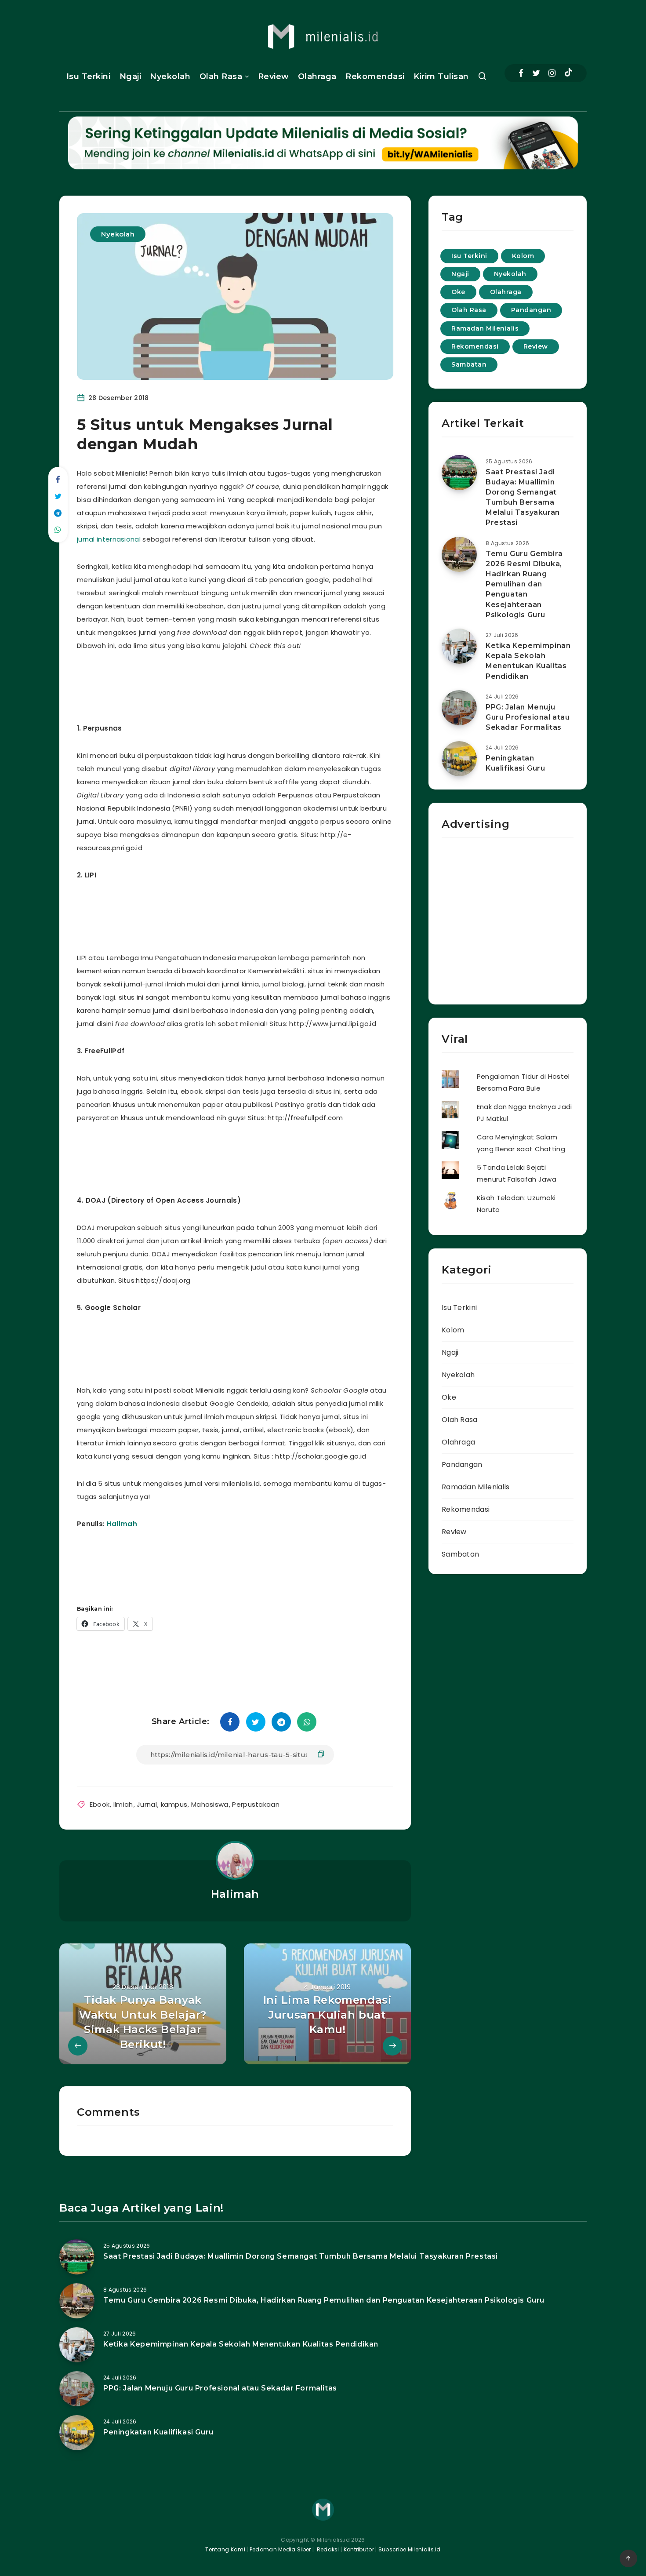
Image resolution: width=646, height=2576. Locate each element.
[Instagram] (552, 73)
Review (274, 76)
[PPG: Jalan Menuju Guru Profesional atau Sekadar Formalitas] (459, 708)
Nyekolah (170, 76)
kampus (174, 1804)
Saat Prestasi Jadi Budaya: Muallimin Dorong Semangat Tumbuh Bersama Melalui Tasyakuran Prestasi (523, 497)
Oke (458, 292)
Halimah (122, 1524)
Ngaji (131, 76)
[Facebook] (521, 73)
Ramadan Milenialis (485, 328)
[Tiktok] (568, 73)
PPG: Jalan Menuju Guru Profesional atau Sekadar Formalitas (528, 717)
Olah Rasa (221, 76)
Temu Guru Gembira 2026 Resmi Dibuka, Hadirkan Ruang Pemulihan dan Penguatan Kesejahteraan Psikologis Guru (524, 584)
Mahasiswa (210, 1804)
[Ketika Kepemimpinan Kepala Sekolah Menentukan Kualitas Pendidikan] (459, 646)
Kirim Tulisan (441, 76)
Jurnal (147, 1804)
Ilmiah (123, 1804)
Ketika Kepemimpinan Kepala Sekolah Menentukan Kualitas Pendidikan (528, 661)
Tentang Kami (225, 2549)
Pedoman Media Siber (280, 2549)
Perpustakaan (256, 1804)
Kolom (523, 256)
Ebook (100, 1804)
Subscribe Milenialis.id (409, 2549)
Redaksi (327, 2549)
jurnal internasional (109, 539)
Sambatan (469, 364)
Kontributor (360, 2549)
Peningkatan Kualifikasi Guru (515, 763)
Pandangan (531, 310)
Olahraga (317, 76)
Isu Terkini (89, 76)
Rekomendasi (375, 76)
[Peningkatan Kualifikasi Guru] (459, 759)
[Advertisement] (246, 685)
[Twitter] (536, 73)
